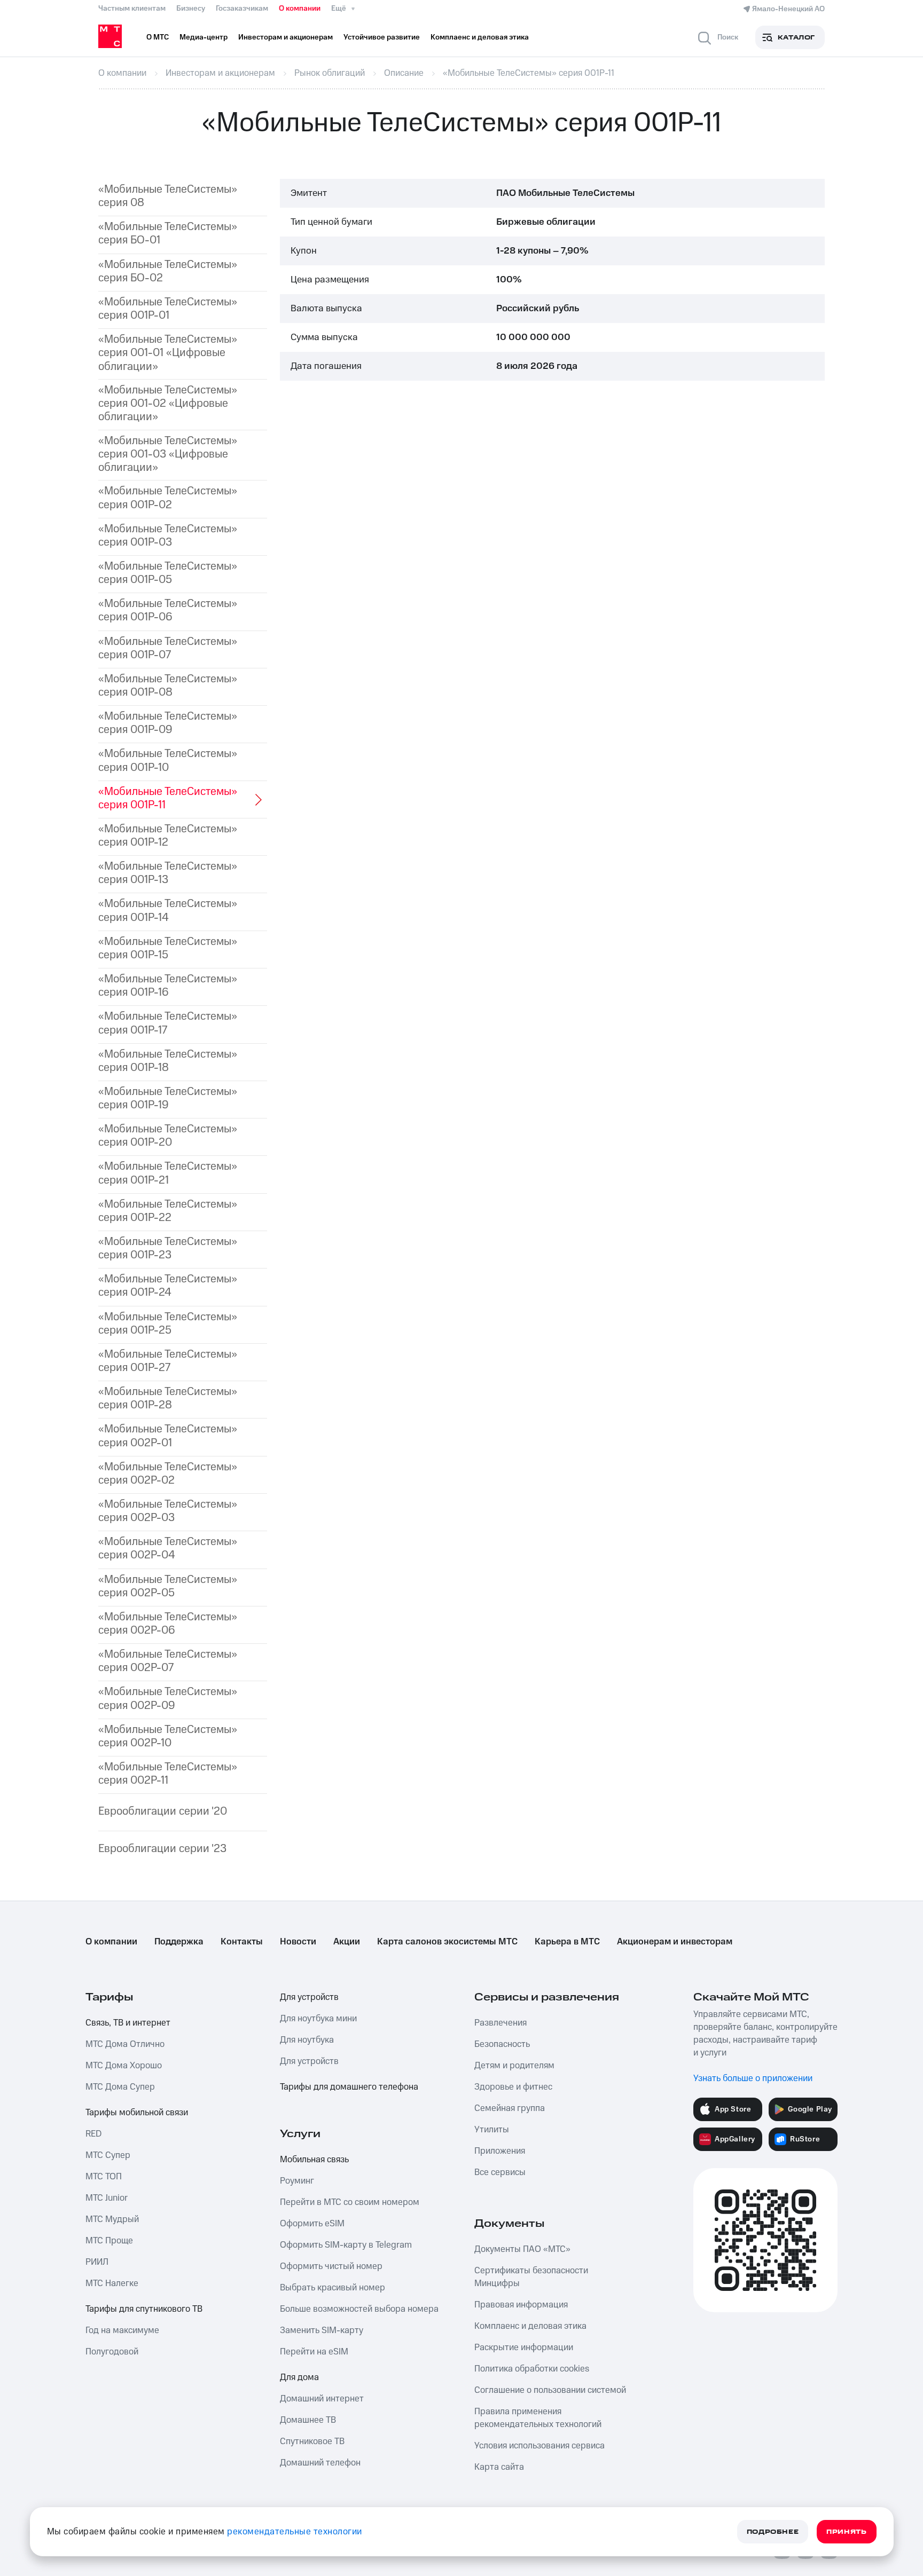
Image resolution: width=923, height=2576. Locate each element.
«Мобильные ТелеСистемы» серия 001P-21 (168, 1173)
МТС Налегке (112, 2283)
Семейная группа (510, 2108)
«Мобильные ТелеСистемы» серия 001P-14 (168, 910)
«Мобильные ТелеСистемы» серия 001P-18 (168, 1061)
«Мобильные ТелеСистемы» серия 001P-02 (168, 498)
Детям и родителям (514, 2066)
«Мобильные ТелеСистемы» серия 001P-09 (168, 723)
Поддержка (179, 1942)
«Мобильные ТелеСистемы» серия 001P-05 (168, 573)
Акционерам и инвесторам (675, 1942)
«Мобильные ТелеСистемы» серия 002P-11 (168, 1774)
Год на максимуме (122, 2330)
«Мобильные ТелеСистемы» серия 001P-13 (168, 873)
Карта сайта (499, 2467)
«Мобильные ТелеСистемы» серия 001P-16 (168, 986)
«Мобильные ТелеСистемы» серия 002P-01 (168, 1436)
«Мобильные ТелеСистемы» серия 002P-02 (168, 1474)
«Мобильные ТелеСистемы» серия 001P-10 (168, 760)
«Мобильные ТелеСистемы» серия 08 (168, 196)
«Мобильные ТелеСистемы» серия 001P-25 (168, 1324)
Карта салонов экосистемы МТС (447, 1942)
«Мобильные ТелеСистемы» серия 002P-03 (168, 1511)
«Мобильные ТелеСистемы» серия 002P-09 (168, 1698)
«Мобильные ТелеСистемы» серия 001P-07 (168, 648)
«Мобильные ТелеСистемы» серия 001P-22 (168, 1211)
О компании (300, 9)
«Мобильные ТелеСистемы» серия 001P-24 (168, 1286)
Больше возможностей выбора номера (359, 2309)
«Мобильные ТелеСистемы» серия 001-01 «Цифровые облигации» (168, 353)
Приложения (500, 2151)
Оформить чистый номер (331, 2266)
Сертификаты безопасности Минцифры (531, 2277)
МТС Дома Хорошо (124, 2066)
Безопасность (502, 2044)
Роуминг (297, 2181)
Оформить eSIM (312, 2224)
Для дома (299, 2377)
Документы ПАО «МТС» (522, 2249)
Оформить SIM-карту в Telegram (346, 2245)
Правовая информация (521, 2305)
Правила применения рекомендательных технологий (538, 2418)
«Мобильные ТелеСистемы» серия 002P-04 (168, 1548)
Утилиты (492, 2130)
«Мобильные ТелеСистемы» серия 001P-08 (168, 686)
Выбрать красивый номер (333, 2288)
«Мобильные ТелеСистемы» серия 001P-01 (168, 309)
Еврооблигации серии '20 (163, 1811)
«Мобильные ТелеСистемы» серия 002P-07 (168, 1661)
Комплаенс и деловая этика (530, 2326)
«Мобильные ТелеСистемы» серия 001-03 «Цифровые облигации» (168, 454)
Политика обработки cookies (532, 2369)
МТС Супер (108, 2155)
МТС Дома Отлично (125, 2044)
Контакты (242, 1942)
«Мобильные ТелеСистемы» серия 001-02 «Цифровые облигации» (168, 404)
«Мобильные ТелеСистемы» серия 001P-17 (168, 1023)
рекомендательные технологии (295, 2532)
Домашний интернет (322, 2399)
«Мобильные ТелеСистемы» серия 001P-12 (168, 836)
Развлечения (500, 2023)
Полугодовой (112, 2352)
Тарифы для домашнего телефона (349, 2087)
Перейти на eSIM (314, 2352)
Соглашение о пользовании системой (550, 2390)
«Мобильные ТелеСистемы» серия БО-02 (168, 271)
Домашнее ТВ (308, 2420)
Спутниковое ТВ (312, 2441)
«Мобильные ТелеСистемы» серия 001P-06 (168, 610)
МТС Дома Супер (120, 2087)
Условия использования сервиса (539, 2446)
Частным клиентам (132, 9)
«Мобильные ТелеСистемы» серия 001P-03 (168, 535)
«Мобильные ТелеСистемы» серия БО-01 (168, 233)
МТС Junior (107, 2198)
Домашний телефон (320, 2463)
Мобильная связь (314, 2160)
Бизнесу (191, 9)
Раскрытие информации (524, 2347)
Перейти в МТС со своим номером (350, 2202)
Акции (347, 1942)
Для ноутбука (307, 2040)
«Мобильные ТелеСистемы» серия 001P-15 (168, 948)
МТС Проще (109, 2241)
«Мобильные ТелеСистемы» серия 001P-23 (168, 1248)
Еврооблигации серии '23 (162, 1849)
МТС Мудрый (112, 2219)
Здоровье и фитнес (513, 2087)
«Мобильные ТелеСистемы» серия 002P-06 (168, 1624)
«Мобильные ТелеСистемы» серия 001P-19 (168, 1098)
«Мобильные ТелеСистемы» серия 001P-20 (168, 1136)
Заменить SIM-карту (322, 2330)
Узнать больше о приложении (753, 2078)
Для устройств (309, 1997)
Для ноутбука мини (318, 2019)
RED (93, 2134)
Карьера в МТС (567, 1942)
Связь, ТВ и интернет (128, 2023)
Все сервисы (500, 2172)
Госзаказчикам (242, 9)
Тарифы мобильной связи (137, 2113)
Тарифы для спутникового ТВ (144, 2309)
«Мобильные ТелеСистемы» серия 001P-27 (168, 1361)
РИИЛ (97, 2262)
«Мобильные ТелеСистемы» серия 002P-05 (168, 1586)
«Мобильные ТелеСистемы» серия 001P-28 (168, 1398)
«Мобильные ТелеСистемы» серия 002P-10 (168, 1736)
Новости (298, 1942)
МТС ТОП (104, 2177)
